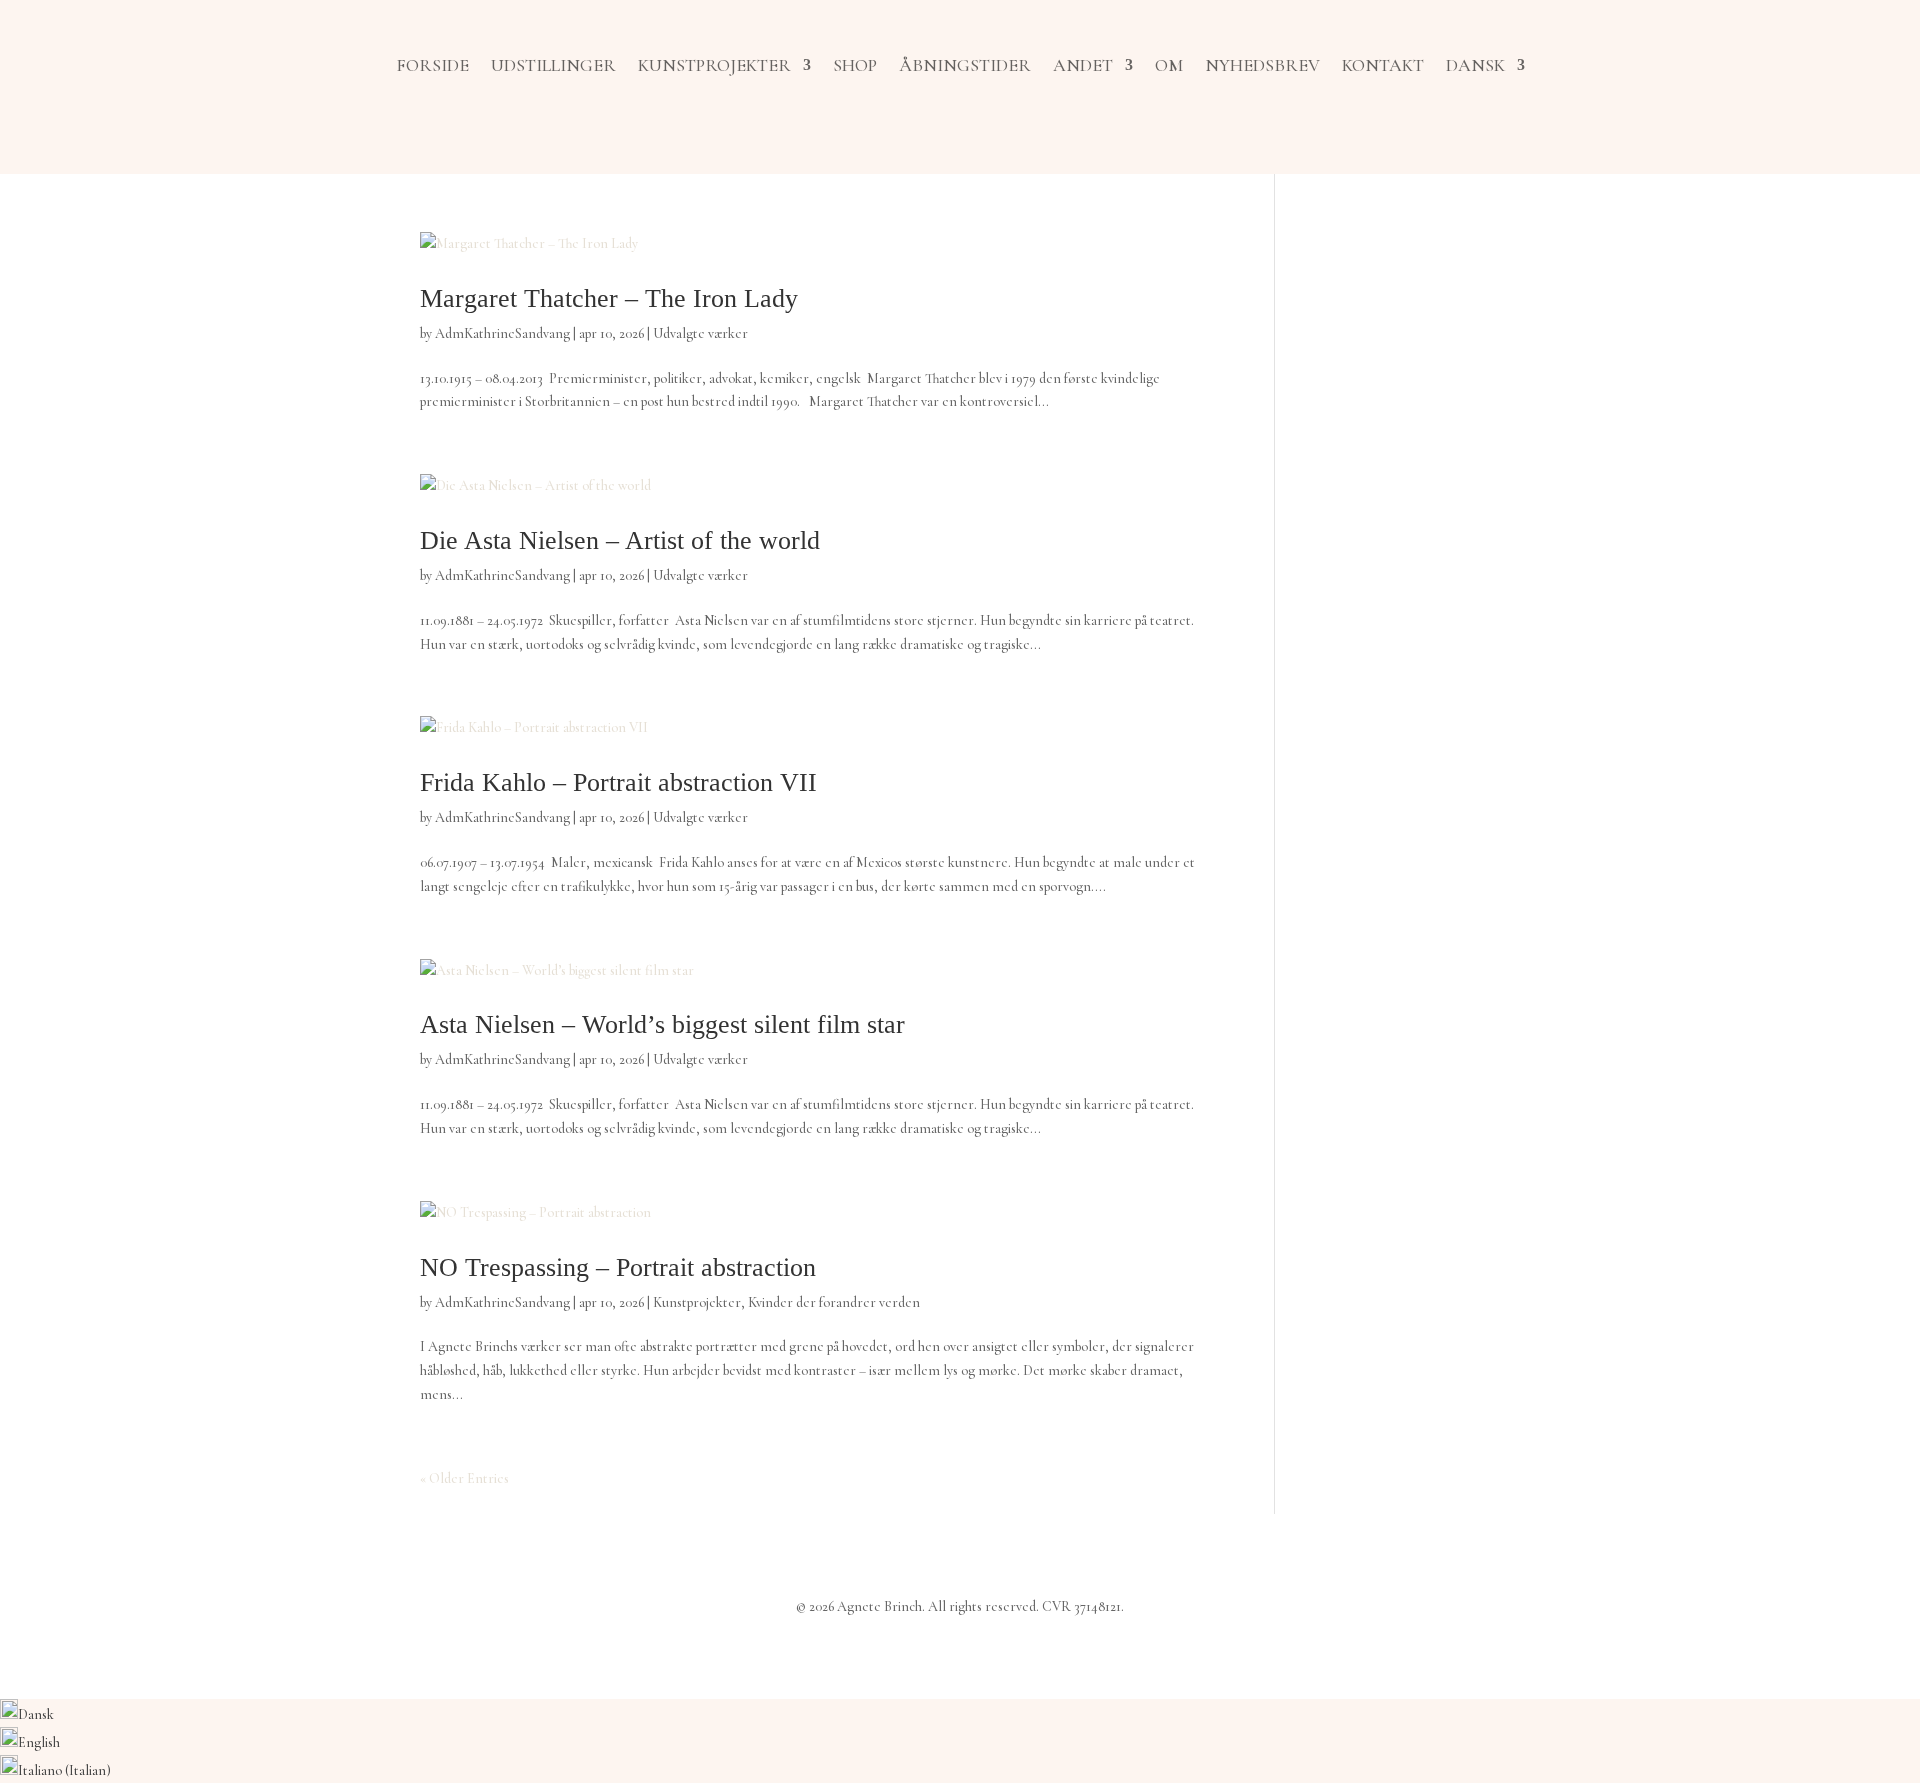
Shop (855, 65)
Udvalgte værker (700, 333)
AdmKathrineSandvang (502, 333)
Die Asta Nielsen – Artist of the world (620, 540)
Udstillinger (553, 65)
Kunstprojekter (714, 65)
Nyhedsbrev (1262, 65)
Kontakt (1383, 65)
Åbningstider (965, 65)
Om (1169, 65)
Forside (432, 65)
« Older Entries (464, 1478)
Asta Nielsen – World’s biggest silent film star (662, 1024)
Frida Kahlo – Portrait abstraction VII (618, 782)
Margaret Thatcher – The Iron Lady (609, 298)
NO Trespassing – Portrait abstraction (618, 1267)
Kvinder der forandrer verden (834, 1302)
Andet (1083, 65)
